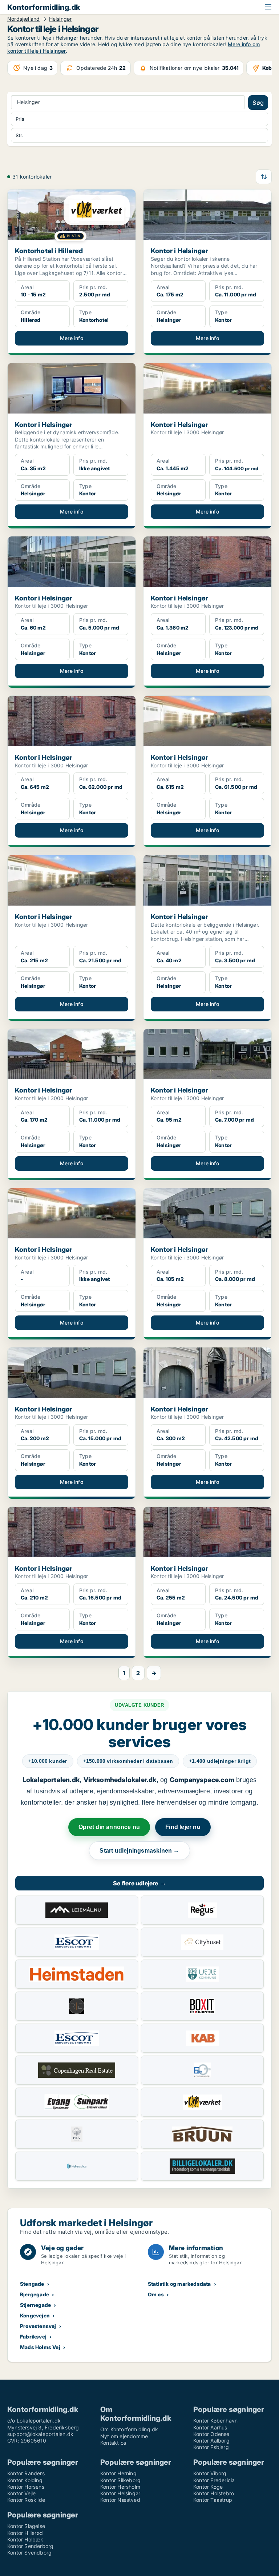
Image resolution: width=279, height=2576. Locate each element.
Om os (156, 2294)
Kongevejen (35, 2315)
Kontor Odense (211, 2434)
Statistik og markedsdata (179, 2284)
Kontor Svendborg (29, 2553)
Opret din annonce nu (109, 1827)
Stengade (32, 2284)
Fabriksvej (33, 2337)
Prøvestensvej (38, 2326)
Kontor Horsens (26, 2487)
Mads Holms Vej (40, 2347)
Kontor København (215, 2421)
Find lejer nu (183, 1827)
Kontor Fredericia (214, 2480)
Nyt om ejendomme (124, 2436)
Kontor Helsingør (120, 2493)
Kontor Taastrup (213, 2500)
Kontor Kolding (25, 2480)
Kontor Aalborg (211, 2441)
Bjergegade (35, 2294)
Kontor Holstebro (214, 2493)
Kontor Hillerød (25, 2533)
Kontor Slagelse (26, 2526)
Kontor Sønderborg (30, 2546)
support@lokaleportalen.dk (40, 2434)
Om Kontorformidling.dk (129, 2429)
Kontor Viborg (210, 2473)
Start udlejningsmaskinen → (139, 1851)
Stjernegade (35, 2305)
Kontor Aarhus (210, 2427)
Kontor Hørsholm (120, 2487)
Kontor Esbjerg (211, 2447)
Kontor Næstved (120, 2500)
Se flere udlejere (139, 1883)
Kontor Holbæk (25, 2539)
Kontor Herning (118, 2473)
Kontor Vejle (21, 2493)
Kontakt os (113, 2443)
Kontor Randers (26, 2473)
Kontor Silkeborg (120, 2480)
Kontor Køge (208, 2487)
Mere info (72, 338)
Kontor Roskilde (26, 2500)
